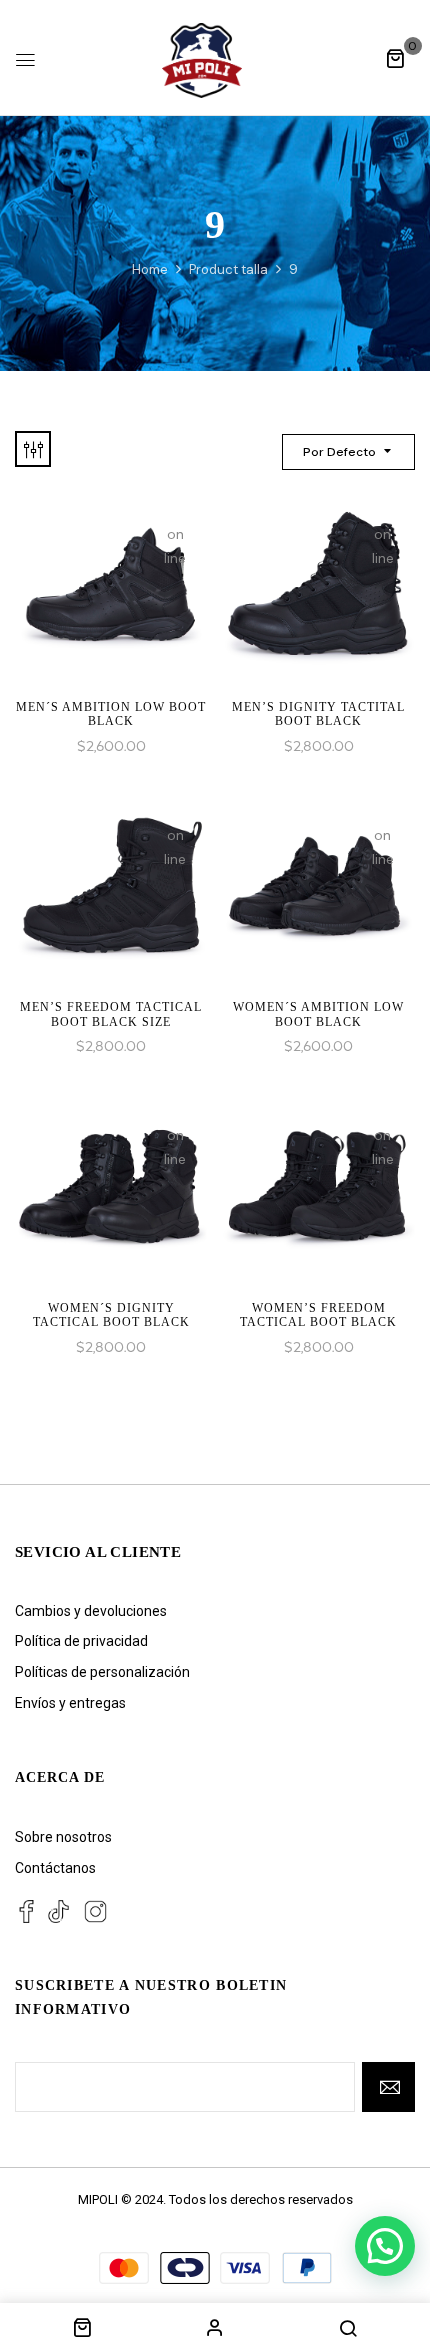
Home (150, 269)
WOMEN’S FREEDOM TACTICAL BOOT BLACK (318, 1315)
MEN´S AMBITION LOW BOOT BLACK (111, 714)
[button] (395, 58)
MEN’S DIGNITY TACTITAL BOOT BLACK (318, 714)
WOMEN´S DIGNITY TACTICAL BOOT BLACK (111, 1315)
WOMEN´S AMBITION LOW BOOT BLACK (318, 1014)
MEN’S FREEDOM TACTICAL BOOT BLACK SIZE (111, 1014)
